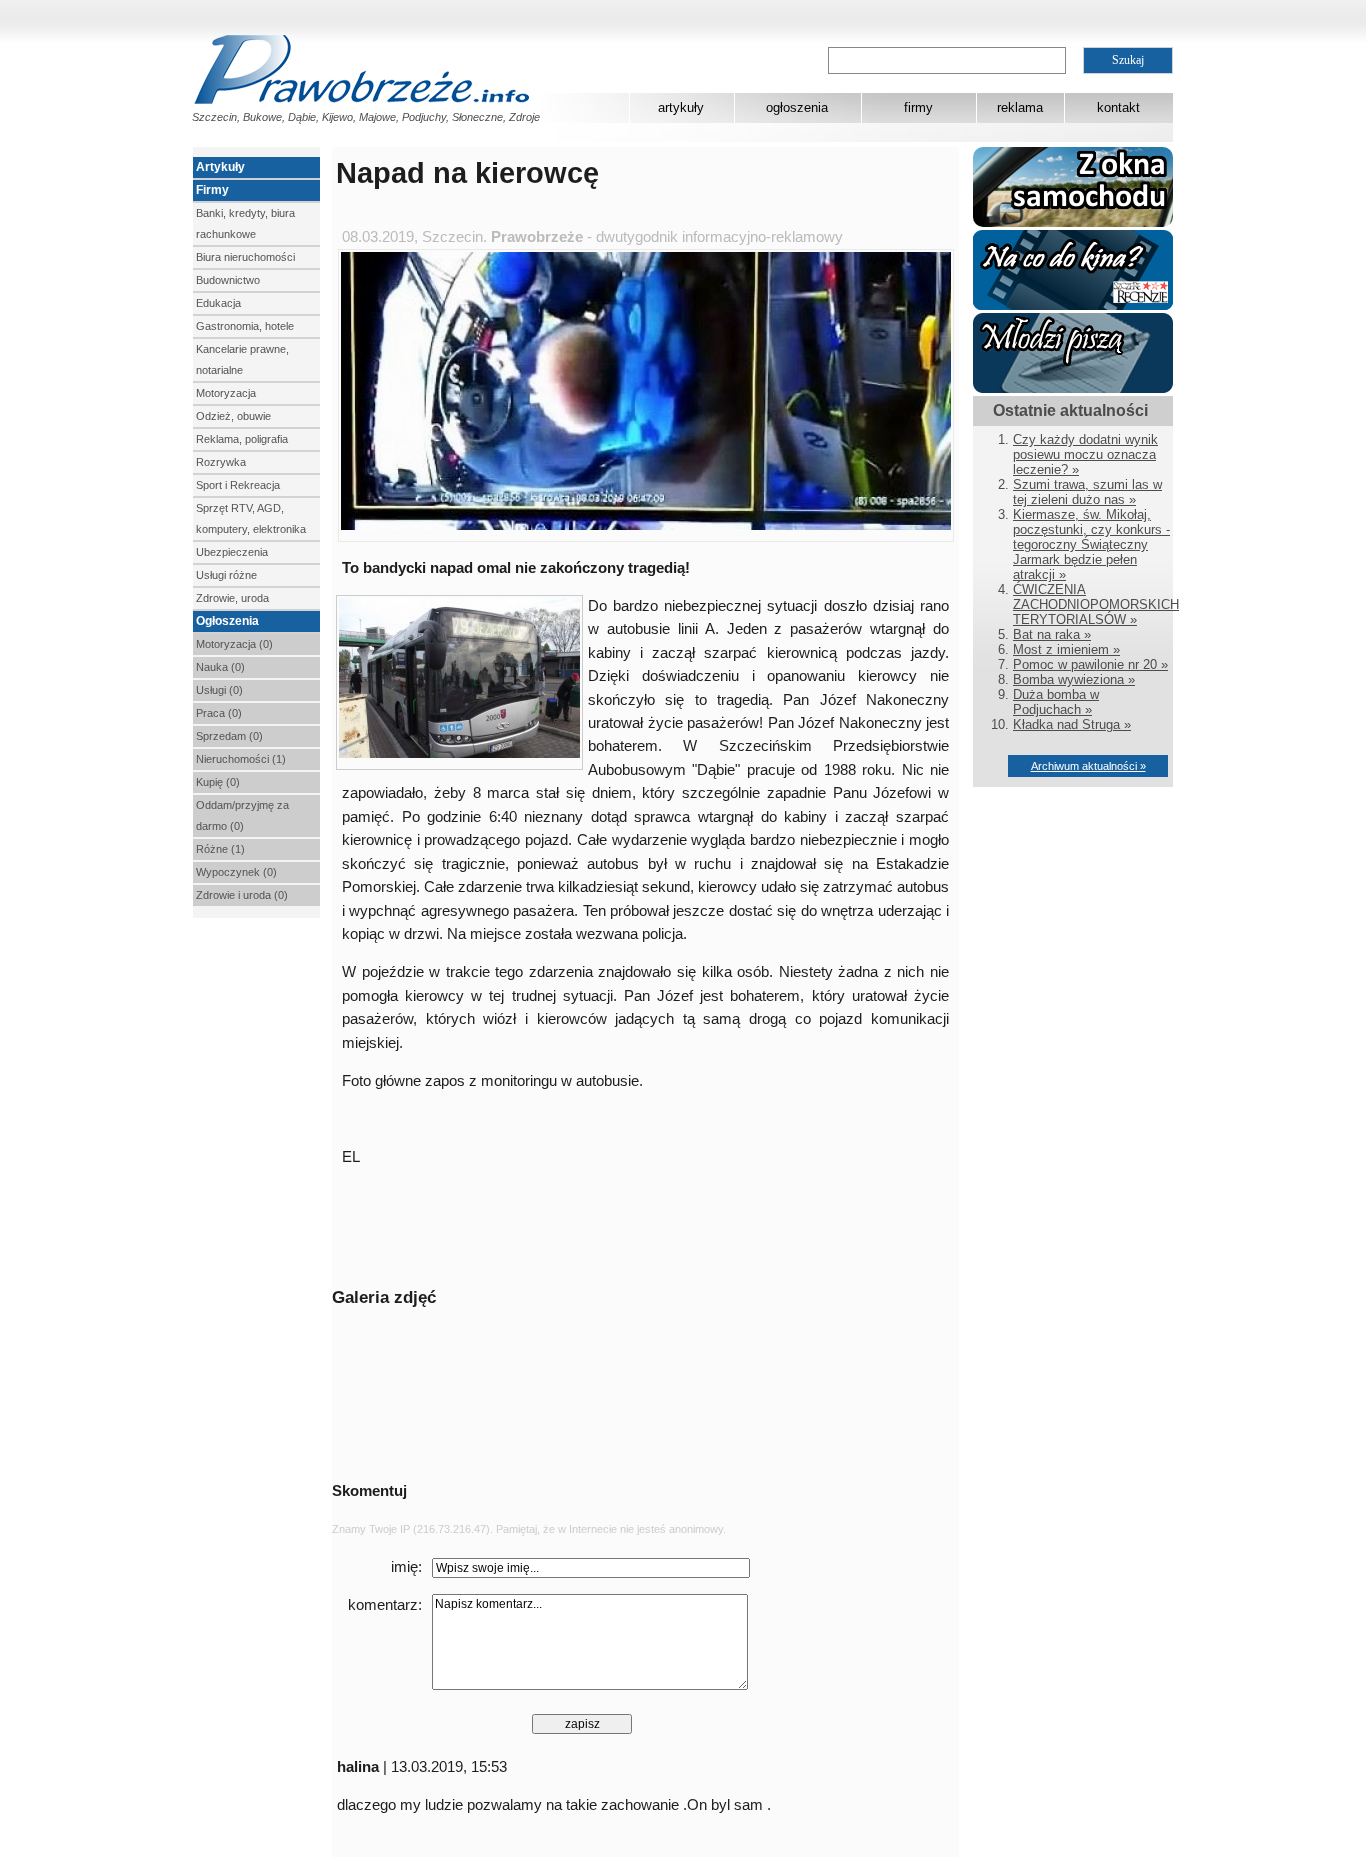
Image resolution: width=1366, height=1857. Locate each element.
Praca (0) (219, 713)
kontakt (1118, 107)
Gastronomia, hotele (245, 326)
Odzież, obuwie (233, 416)
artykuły (681, 107)
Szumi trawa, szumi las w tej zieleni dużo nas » (1087, 492)
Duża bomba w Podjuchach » (1056, 702)
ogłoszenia (797, 107)
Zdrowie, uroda (232, 598)
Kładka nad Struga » (1072, 724)
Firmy (212, 190)
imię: (406, 1567)
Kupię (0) (218, 782)
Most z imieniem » (1066, 649)
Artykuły (220, 167)
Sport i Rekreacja (238, 485)
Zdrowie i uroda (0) (242, 895)
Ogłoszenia (227, 621)
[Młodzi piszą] (1073, 388)
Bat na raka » (1052, 634)
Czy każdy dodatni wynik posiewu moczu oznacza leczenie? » (1085, 454)
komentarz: (385, 1605)
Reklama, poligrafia (242, 439)
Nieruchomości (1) (241, 759)
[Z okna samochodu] (1073, 222)
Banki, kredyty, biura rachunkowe (245, 223)
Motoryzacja (226, 393)
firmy (918, 107)
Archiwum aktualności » (1088, 766)
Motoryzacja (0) (234, 644)
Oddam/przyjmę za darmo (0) (242, 815)
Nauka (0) (220, 667)
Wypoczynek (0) (236, 872)
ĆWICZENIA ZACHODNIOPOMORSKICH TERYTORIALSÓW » (1096, 604)
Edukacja (218, 303)
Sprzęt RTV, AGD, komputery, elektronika (251, 518)
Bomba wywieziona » (1074, 679)
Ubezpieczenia (232, 552)
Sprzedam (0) (229, 736)
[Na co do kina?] (1073, 305)
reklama (1020, 107)
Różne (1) (220, 849)
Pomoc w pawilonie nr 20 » (1090, 664)
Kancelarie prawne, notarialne (242, 359)
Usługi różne (226, 575)
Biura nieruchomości (245, 257)
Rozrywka (221, 462)
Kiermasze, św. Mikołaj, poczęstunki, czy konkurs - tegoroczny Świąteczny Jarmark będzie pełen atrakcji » (1091, 544)
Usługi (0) (219, 690)
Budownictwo (228, 280)
